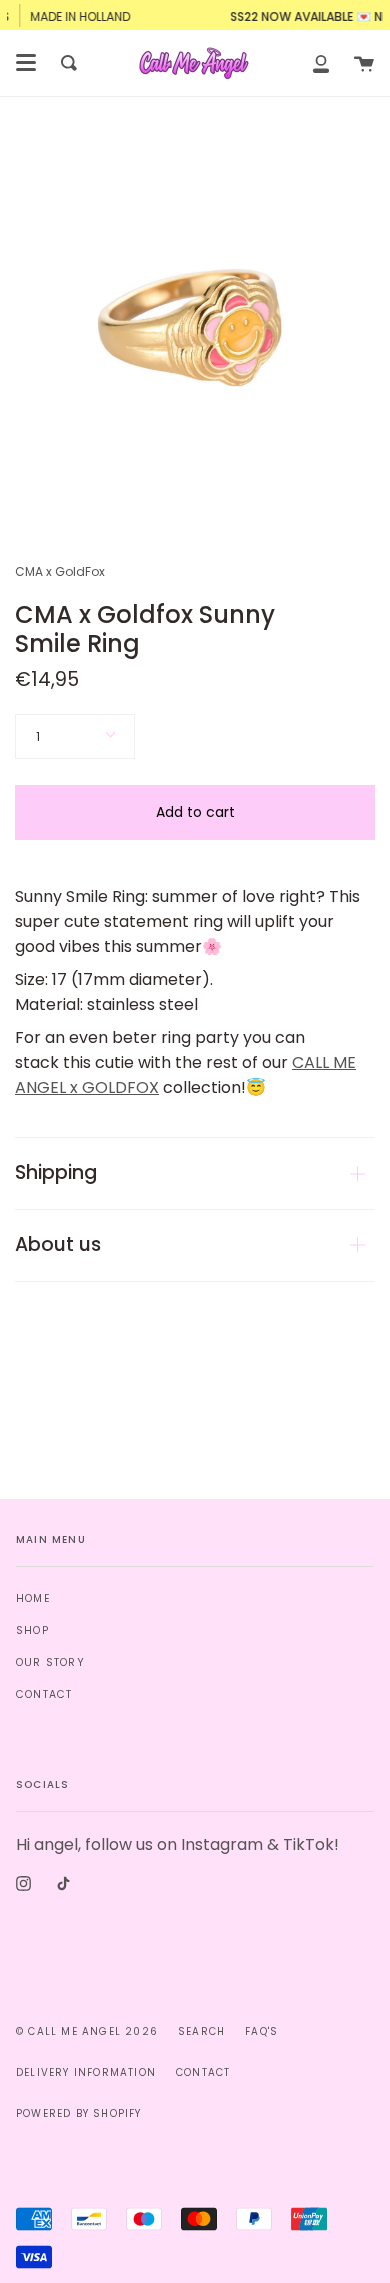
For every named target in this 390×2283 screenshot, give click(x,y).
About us (58, 1244)
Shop (32, 1630)
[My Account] (321, 63)
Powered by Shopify (79, 2113)
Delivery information (86, 2072)
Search (201, 2031)
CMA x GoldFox (60, 571)
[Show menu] (26, 63)
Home (33, 1598)
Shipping (56, 1172)
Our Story (50, 1662)
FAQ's (261, 2031)
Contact (44, 1694)
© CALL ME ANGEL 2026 (87, 2031)
